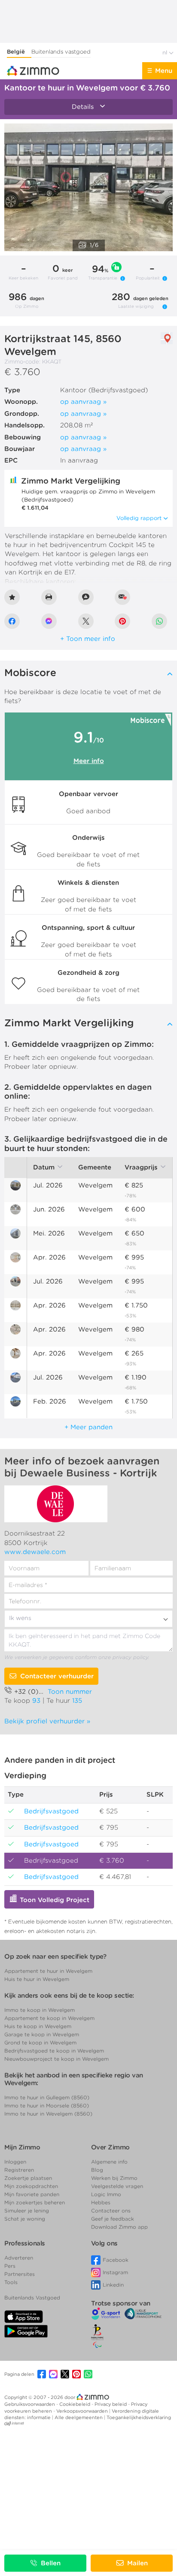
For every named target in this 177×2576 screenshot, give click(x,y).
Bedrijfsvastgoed (12, 1808)
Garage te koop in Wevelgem (42, 2034)
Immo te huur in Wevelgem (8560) (48, 2114)
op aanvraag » (83, 402)
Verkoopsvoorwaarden (83, 2411)
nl (166, 53)
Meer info (89, 761)
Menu (164, 71)
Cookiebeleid (75, 2404)
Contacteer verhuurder (57, 1676)
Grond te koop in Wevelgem (40, 2042)
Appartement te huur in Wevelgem (48, 1971)
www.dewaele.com (35, 1552)
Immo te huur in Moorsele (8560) (47, 2106)
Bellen (51, 2563)
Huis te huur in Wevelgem (37, 1979)
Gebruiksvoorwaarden (30, 2404)
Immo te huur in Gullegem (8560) (47, 2097)
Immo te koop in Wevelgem (40, 2010)
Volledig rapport (139, 518)
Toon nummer (70, 1692)
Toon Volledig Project (53, 1900)
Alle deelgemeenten (79, 2417)
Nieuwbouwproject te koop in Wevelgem (56, 2059)
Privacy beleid (111, 2404)
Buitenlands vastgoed (61, 52)
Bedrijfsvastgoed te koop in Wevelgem (54, 2051)
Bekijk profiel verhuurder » (47, 1721)
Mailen (137, 2563)
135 (77, 1701)
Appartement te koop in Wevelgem (49, 2018)
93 (36, 1701)
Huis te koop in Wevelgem (38, 2026)
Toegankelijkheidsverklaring (139, 2417)
